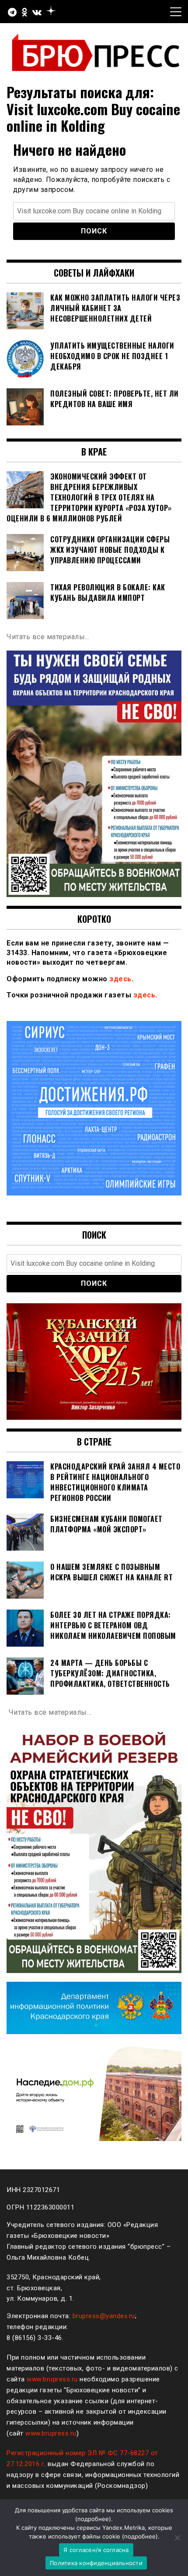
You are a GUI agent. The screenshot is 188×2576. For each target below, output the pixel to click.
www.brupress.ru (52, 2379)
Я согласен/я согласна (96, 2550)
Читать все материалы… (48, 637)
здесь (120, 979)
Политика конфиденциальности (96, 2563)
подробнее (93, 2519)
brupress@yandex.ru (104, 2316)
